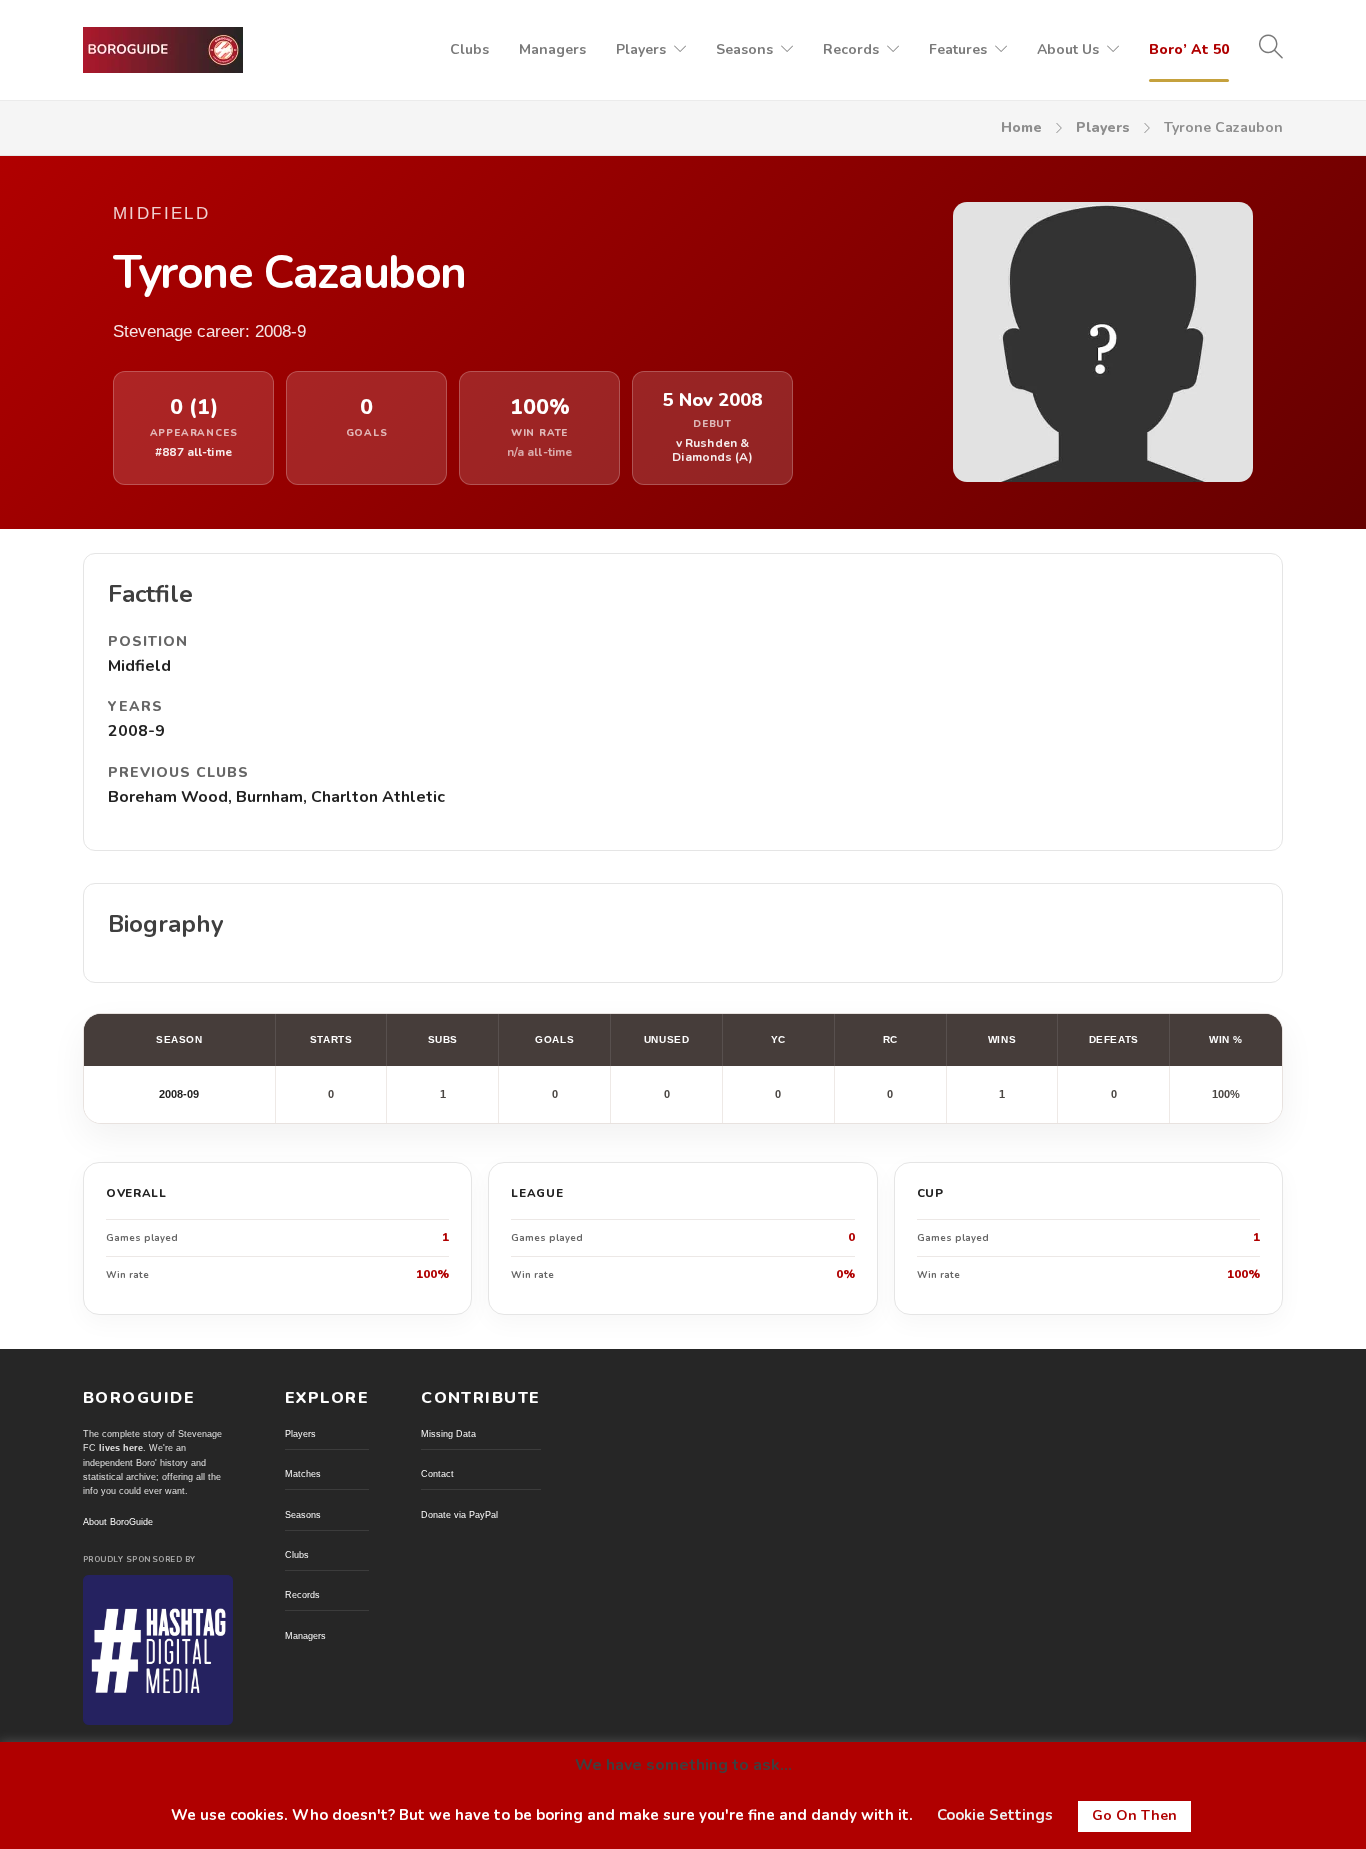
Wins (1002, 1039)
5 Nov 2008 (712, 400)
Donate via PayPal (459, 1515)
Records (851, 49)
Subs (443, 1039)
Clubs (469, 49)
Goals (554, 1039)
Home (1021, 127)
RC (890, 1039)
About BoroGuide (118, 1522)
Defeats (1114, 1039)
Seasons (744, 49)
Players (641, 49)
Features (958, 49)
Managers (552, 49)
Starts (331, 1039)
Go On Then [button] (1134, 1815)
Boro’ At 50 (1189, 49)
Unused (666, 1039)
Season (179, 1039)
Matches (303, 1474)
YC (778, 1039)
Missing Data (448, 1434)
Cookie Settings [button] (995, 1815)
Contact (437, 1474)
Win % (1226, 1039)
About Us (1068, 49)
